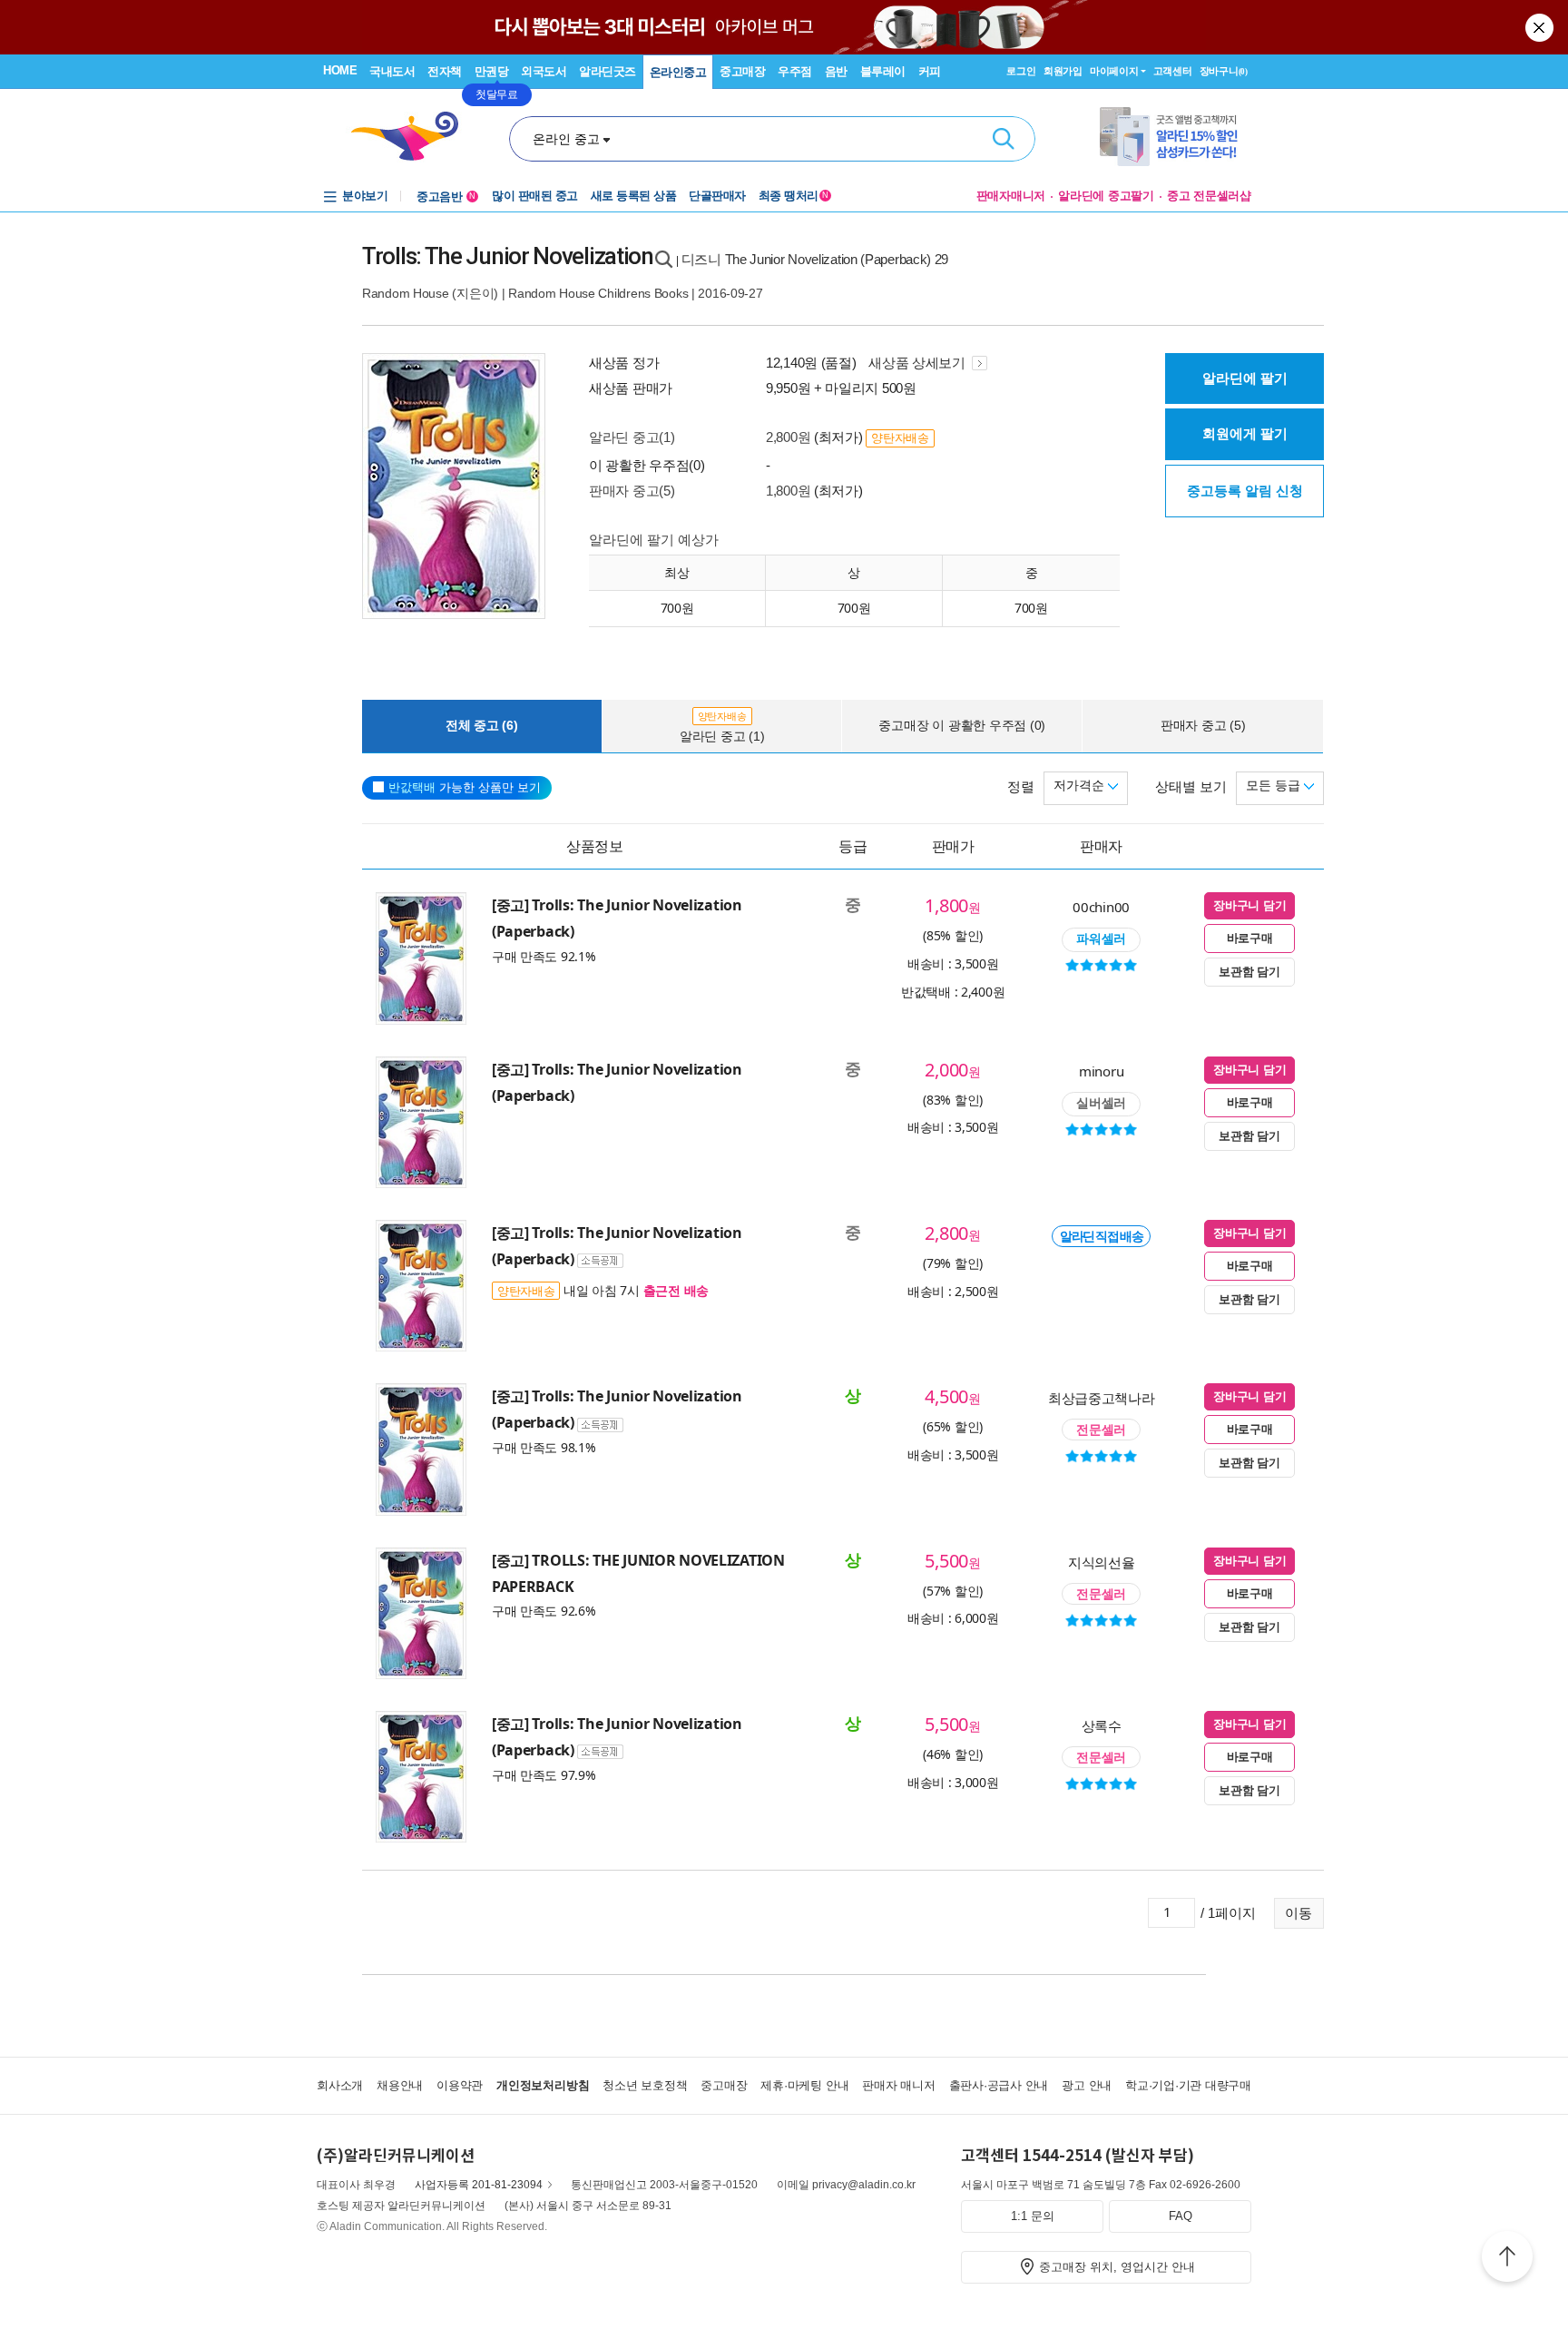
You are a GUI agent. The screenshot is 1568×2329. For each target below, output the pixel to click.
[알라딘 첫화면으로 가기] (413, 137)
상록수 (1102, 1725)
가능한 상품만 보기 (465, 787)
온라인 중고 (566, 139)
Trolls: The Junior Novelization (508, 256)
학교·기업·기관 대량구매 (1188, 2085)
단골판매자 (717, 196)
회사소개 (340, 2085)
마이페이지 (1114, 71)
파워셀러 (1101, 938)
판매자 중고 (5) (1203, 725)
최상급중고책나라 (1102, 1398)
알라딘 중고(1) (632, 437)
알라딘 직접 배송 (1101, 1236)
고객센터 (1173, 71)
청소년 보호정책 (645, 2085)
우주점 (795, 71)
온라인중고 (678, 72)
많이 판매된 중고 (535, 196)
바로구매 (1250, 938)
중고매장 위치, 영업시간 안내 (1117, 2267)
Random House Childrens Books (598, 293)
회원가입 (1063, 71)
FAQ (1181, 2216)
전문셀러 (1101, 1430)
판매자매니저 (1011, 196)
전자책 (445, 71)
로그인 (1021, 71)
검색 (1004, 139)
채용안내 (400, 2085)
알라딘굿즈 (608, 71)
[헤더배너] (1176, 137)
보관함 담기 (1249, 972)
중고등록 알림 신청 (1245, 491)
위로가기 (1507, 2259)
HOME (340, 70)
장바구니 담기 (1249, 905)
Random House (406, 293)
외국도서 (544, 71)
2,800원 (788, 437)
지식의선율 (1102, 1562)
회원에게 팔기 (1245, 433)
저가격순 (1081, 785)
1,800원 (788, 491)
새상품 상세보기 (918, 363)
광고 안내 (1087, 2085)
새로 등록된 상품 (634, 196)
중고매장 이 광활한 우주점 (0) (962, 725)
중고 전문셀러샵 (1209, 196)
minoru (1101, 1071)
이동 (1298, 1913)
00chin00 (1101, 907)
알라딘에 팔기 (1245, 378)
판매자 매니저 (898, 2085)
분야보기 (365, 196)
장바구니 (1224, 71)
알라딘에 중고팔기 (1106, 196)
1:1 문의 (1033, 2216)
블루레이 (883, 71)
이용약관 (460, 2085)
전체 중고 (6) (482, 725)
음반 (836, 71)
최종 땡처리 (794, 196)
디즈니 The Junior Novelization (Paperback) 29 (815, 259)
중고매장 (742, 71)
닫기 (1541, 27)
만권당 (492, 71)
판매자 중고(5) (632, 491)
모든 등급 (1275, 785)
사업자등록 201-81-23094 (479, 2185)
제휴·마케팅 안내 (804, 2085)
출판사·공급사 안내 (999, 2085)
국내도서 (392, 71)
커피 (930, 71)
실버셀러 (1101, 1103)
